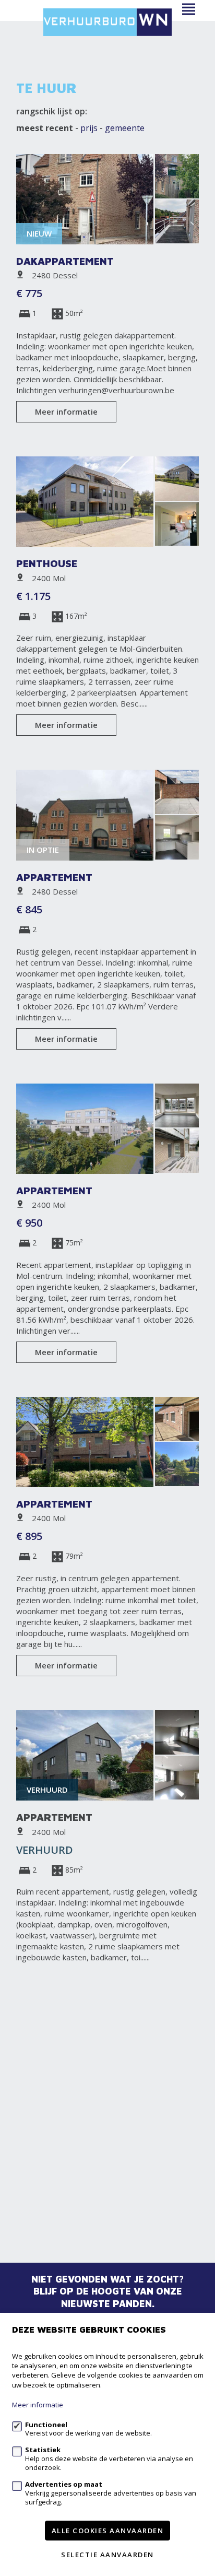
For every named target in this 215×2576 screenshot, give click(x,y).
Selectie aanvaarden (107, 2555)
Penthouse (47, 563)
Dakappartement (65, 261)
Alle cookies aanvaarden (108, 2531)
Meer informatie (66, 411)
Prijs (89, 128)
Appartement (54, 877)
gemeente (125, 128)
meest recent (45, 128)
